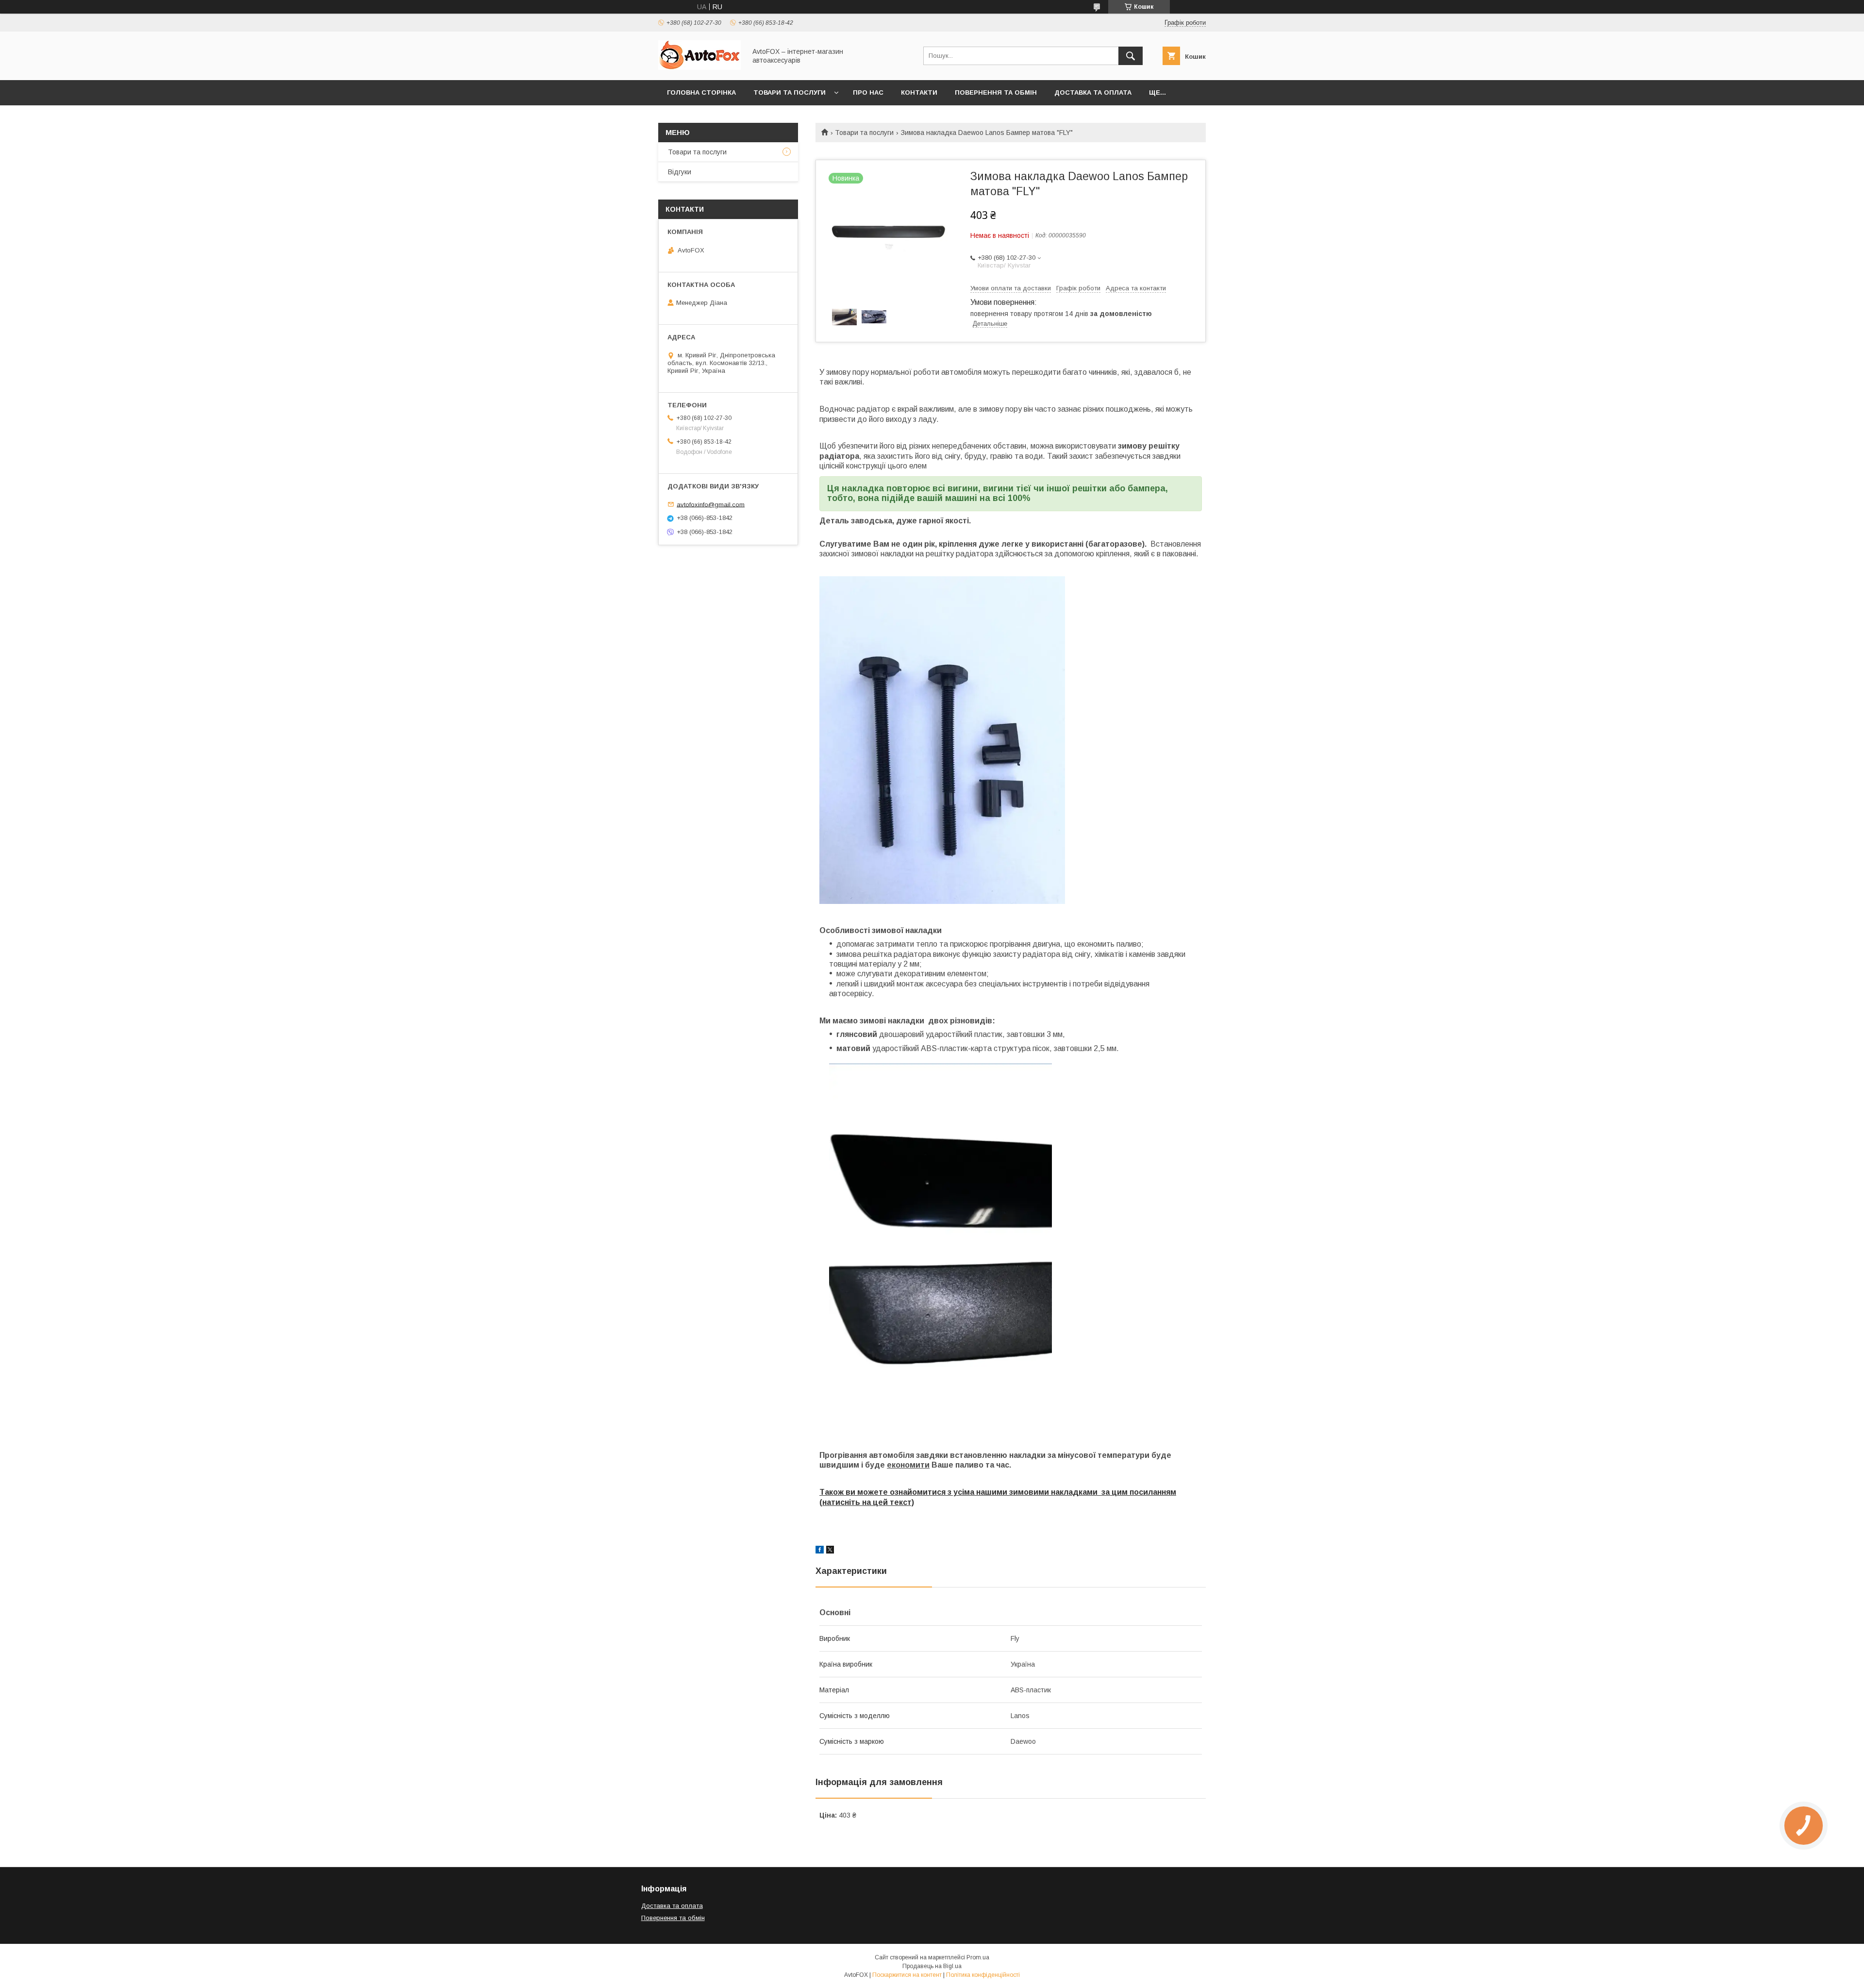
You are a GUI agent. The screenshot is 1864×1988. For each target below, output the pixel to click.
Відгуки (680, 172)
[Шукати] (1131, 56)
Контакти (919, 92)
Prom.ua (978, 1957)
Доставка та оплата (1093, 92)
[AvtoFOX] (699, 67)
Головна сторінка (701, 92)
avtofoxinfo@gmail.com (711, 504)
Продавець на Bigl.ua (932, 1966)
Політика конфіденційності (983, 1975)
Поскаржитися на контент (907, 1975)
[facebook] (820, 1551)
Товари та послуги (790, 92)
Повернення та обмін (996, 92)
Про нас (868, 92)
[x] (830, 1551)
